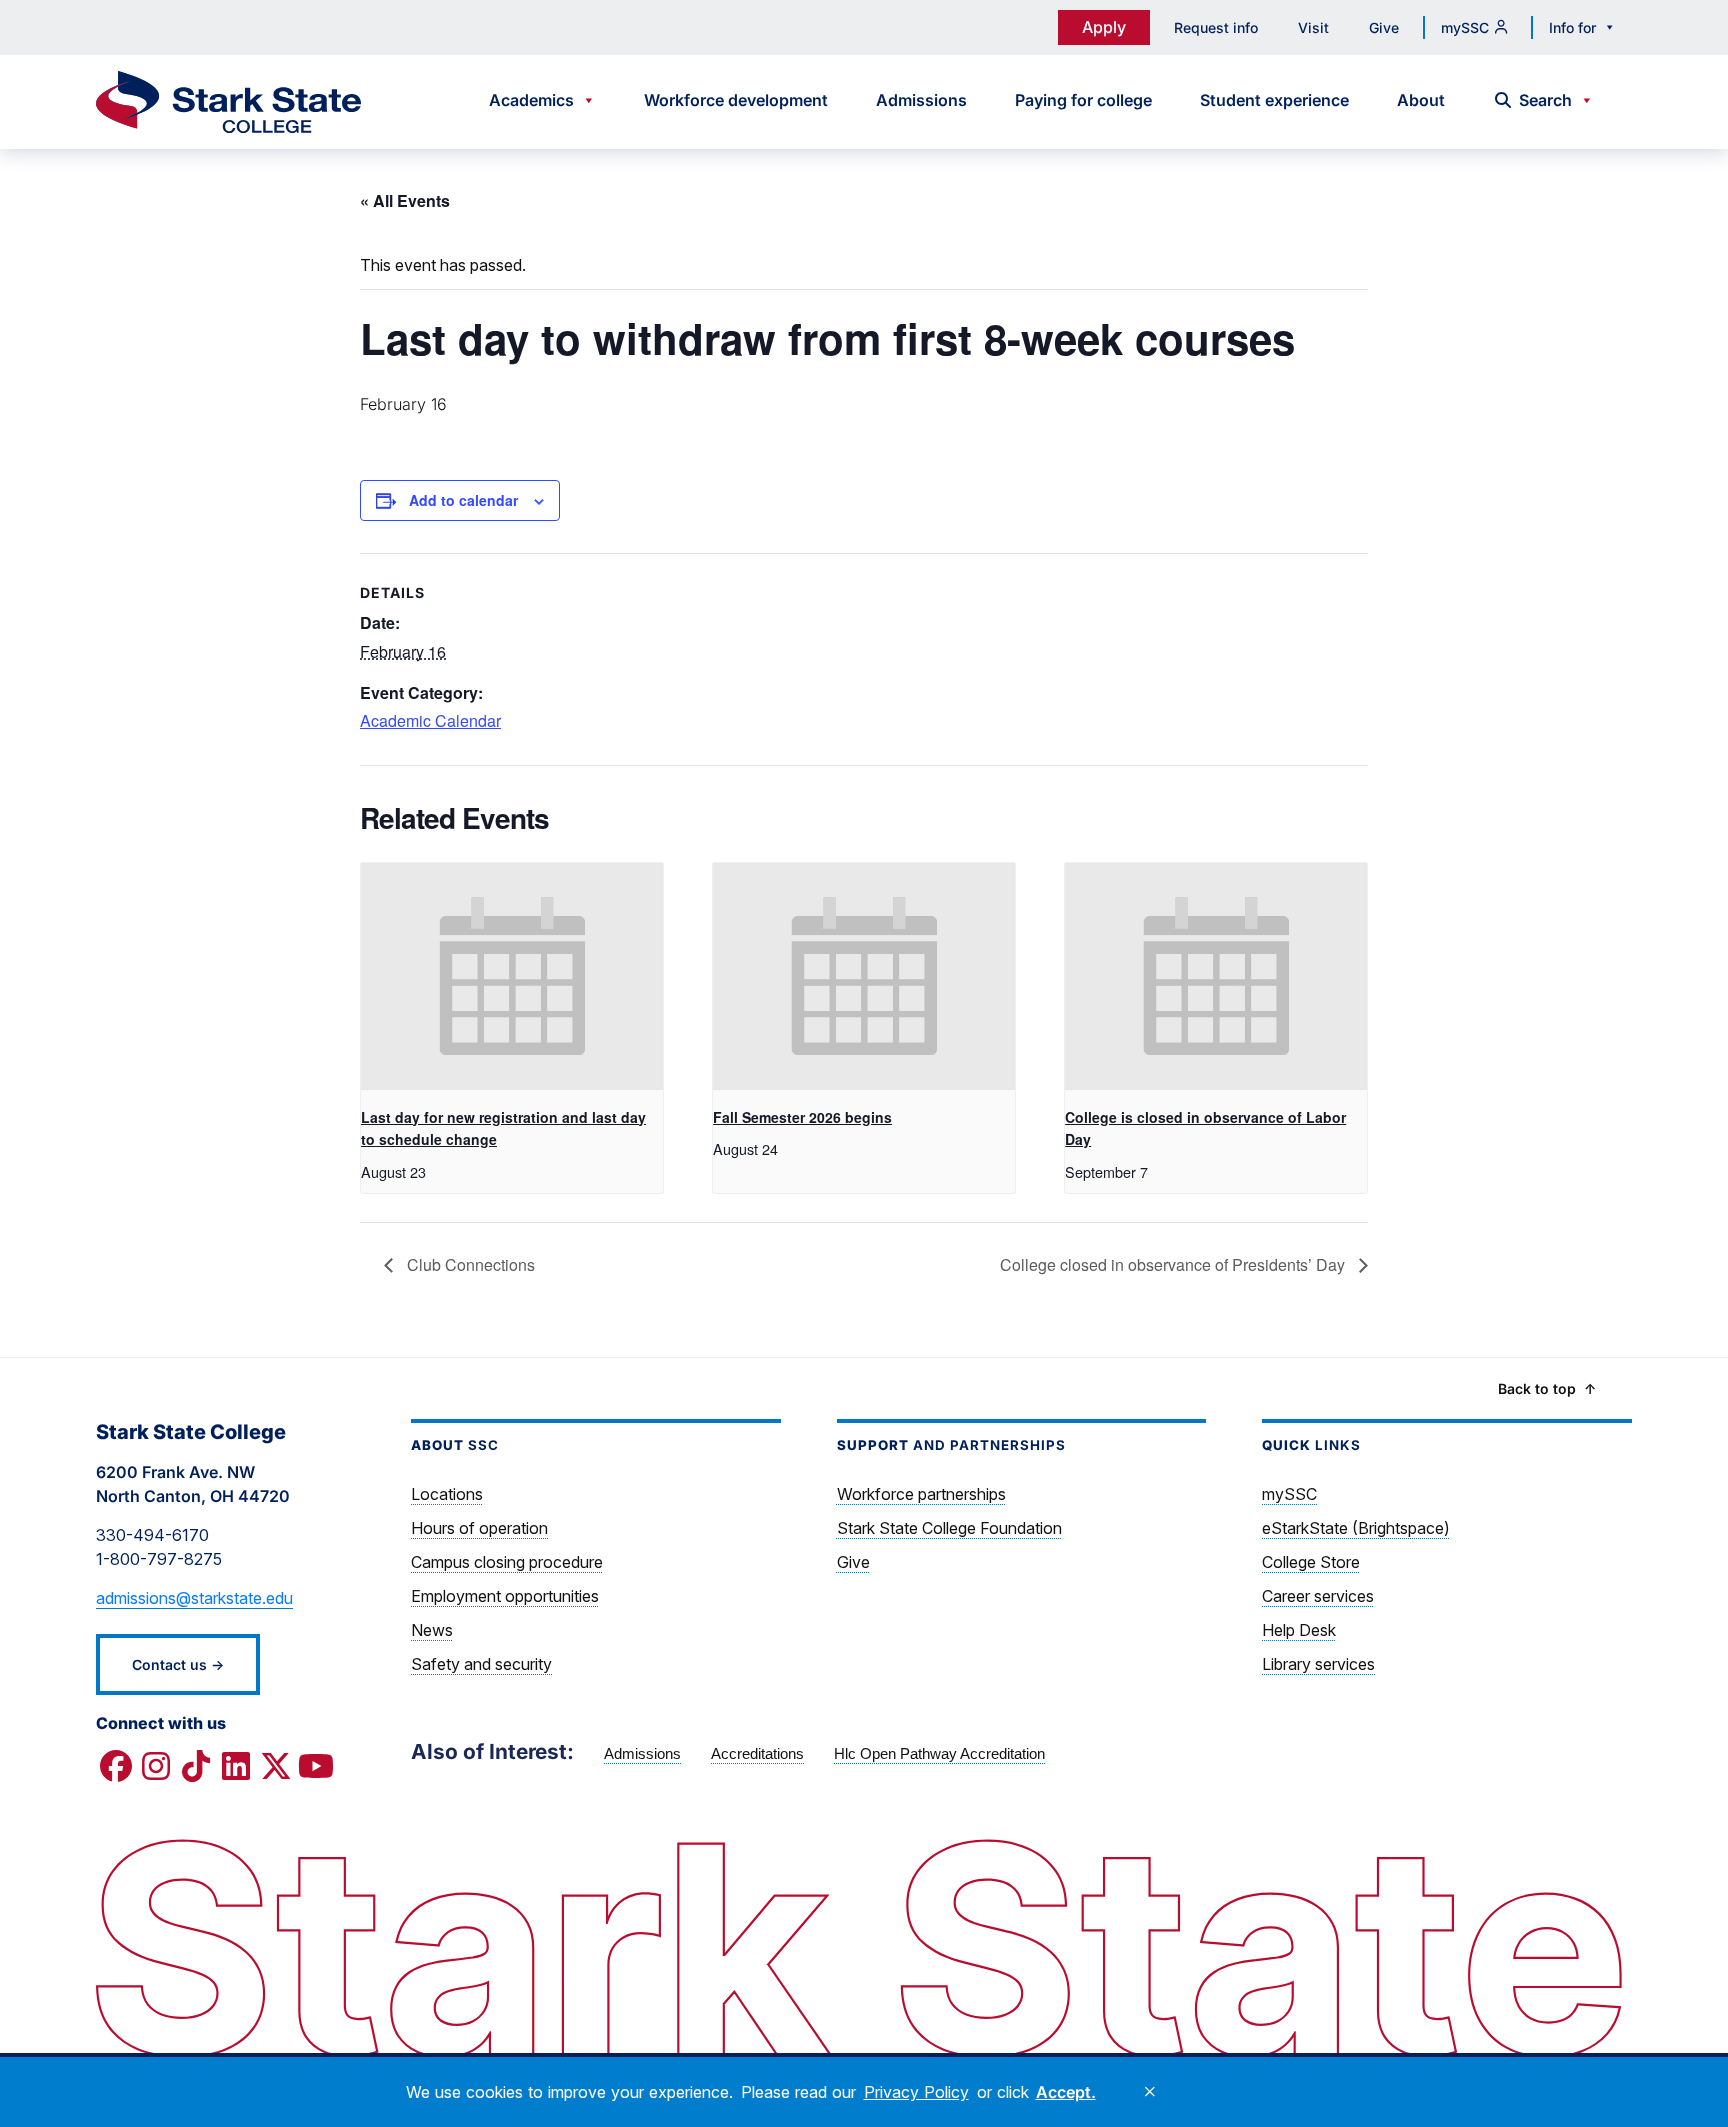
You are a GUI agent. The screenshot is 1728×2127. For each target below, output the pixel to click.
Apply (1104, 27)
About (1421, 100)
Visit (1313, 27)
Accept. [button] (1066, 2092)
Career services (1318, 1596)
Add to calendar (463, 500)
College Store (1311, 1562)
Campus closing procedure (507, 1562)
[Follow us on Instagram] (156, 1767)
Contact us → (178, 1664)
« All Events (405, 200)
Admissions (921, 100)
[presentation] (512, 976)
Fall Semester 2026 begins (802, 1117)
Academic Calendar (430, 720)
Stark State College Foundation (949, 1528)
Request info (1216, 27)
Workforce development (736, 100)
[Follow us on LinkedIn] (236, 1767)
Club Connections (469, 1264)
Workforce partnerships (921, 1494)
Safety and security (481, 1664)
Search (1545, 100)
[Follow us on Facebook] (116, 1767)
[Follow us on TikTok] (196, 1767)
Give (1384, 27)
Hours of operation (479, 1528)
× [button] (1150, 2092)
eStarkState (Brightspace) (1356, 1528)
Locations (447, 1494)
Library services (1318, 1664)
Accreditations (757, 1753)
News (432, 1630)
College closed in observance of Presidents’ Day (1174, 1264)
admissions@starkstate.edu (194, 1598)
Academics (531, 100)
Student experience (1274, 100)
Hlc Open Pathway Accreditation (939, 1753)
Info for (1572, 27)
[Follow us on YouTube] (316, 1767)
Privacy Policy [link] (916, 2092)
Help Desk (1299, 1630)
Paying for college (1083, 100)
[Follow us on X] (276, 1767)
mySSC (1465, 27)
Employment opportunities (505, 1596)
